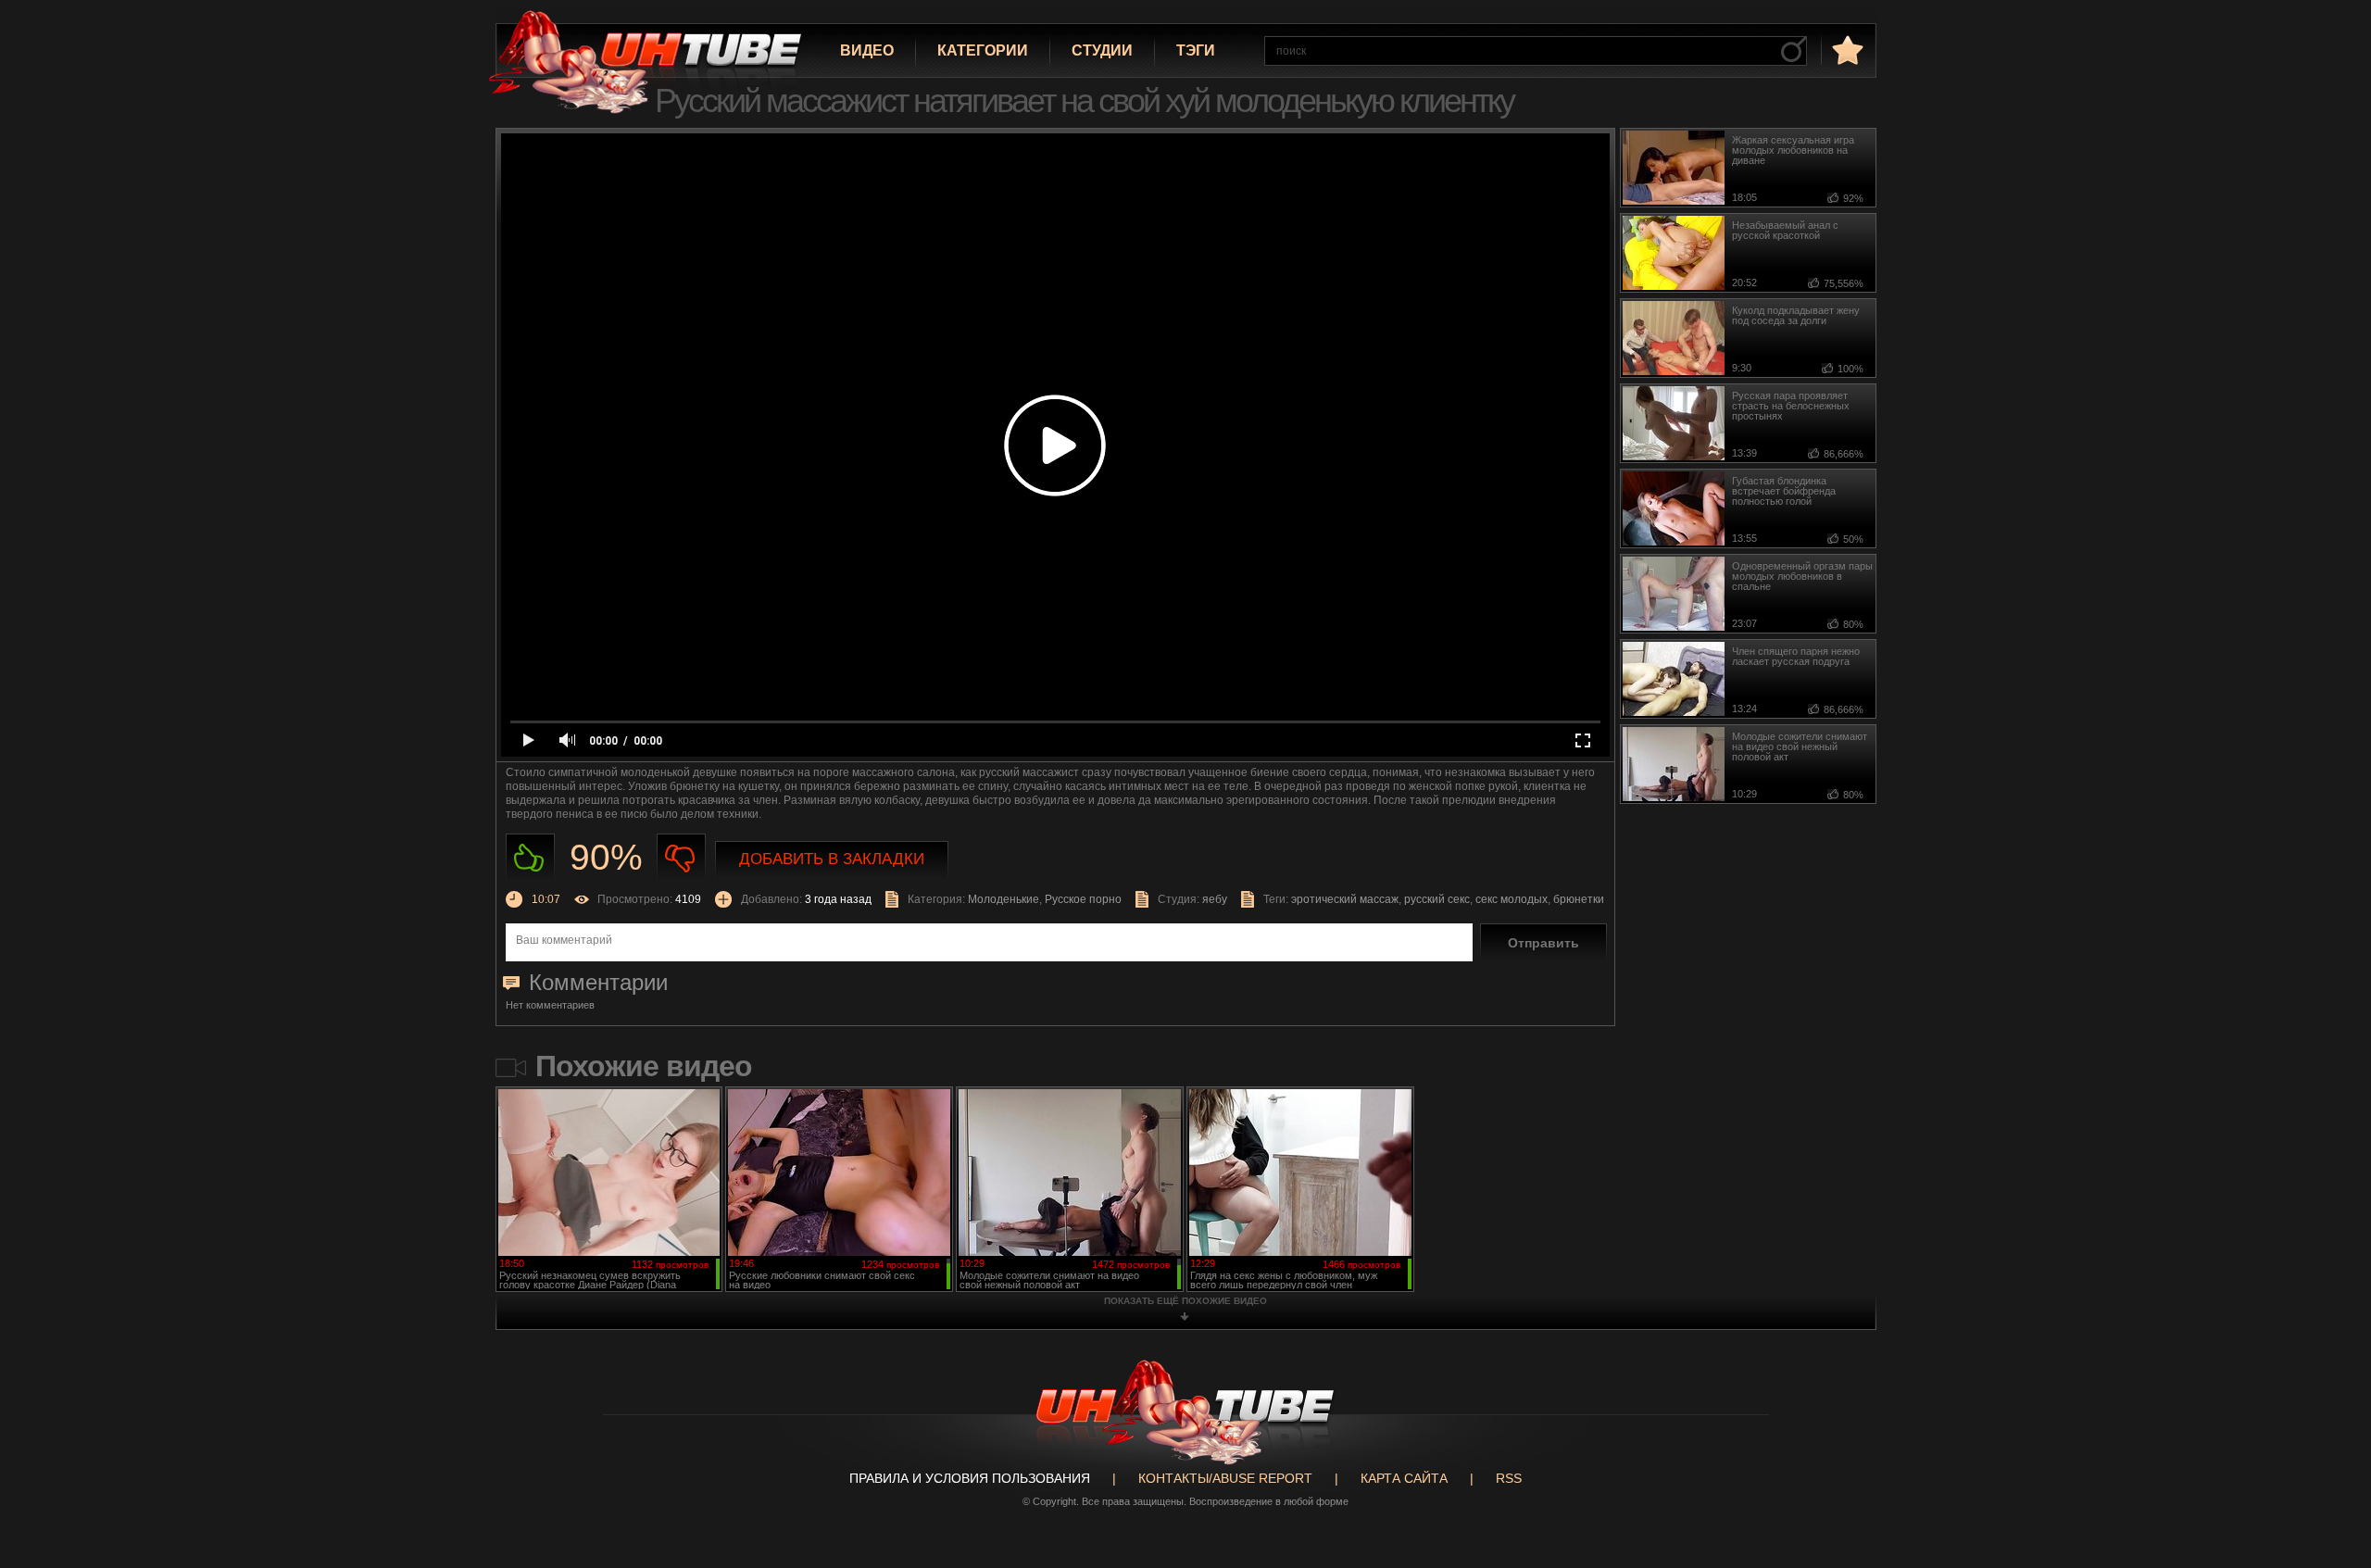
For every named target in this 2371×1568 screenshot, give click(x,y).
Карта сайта (1404, 1478)
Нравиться (530, 858)
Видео (867, 50)
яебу (1215, 899)
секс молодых (1512, 899)
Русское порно (1083, 899)
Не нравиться (681, 858)
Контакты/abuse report (1225, 1478)
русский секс (1437, 899)
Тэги (1196, 50)
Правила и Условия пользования (970, 1478)
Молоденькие (1004, 899)
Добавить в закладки (832, 859)
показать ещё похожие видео (1185, 1301)
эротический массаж (1345, 899)
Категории (983, 50)
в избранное (1846, 50)
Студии (1102, 50)
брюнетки (1579, 899)
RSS (1509, 1478)
